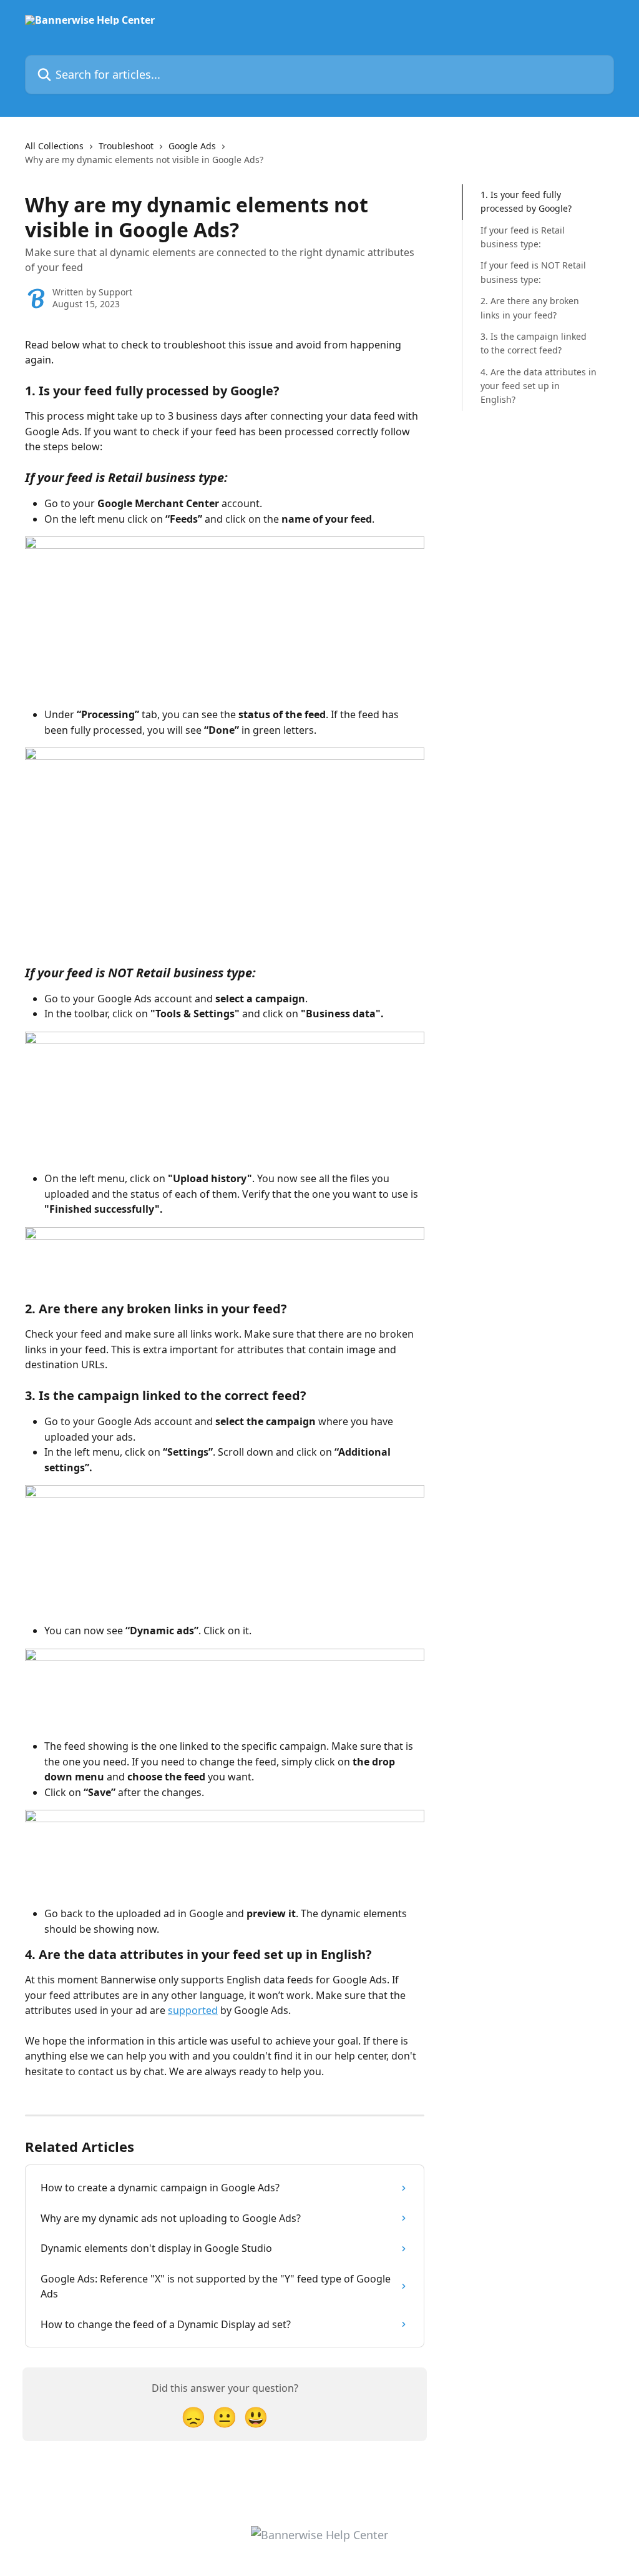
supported (193, 2010)
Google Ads (192, 146)
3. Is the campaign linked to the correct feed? (534, 343)
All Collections (54, 146)
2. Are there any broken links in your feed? (530, 308)
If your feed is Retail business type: (523, 237)
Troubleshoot (126, 146)
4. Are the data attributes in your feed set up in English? (539, 386)
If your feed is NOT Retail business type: (533, 272)
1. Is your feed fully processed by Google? (526, 201)
